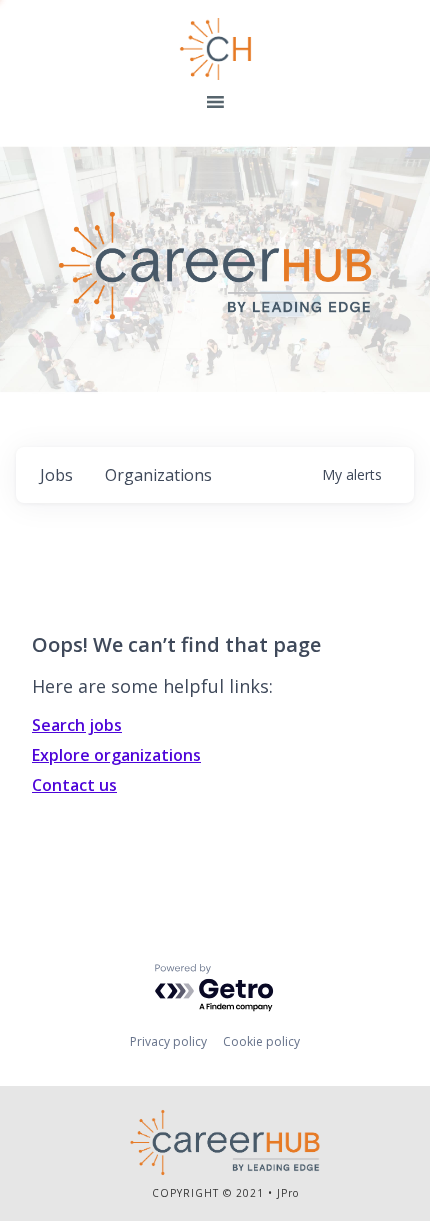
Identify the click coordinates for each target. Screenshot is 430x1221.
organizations (158, 475)
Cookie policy (261, 1041)
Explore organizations (116, 755)
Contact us (74, 785)
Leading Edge (215, 49)
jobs (56, 475)
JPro (288, 1193)
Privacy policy (168, 1041)
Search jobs (77, 725)
